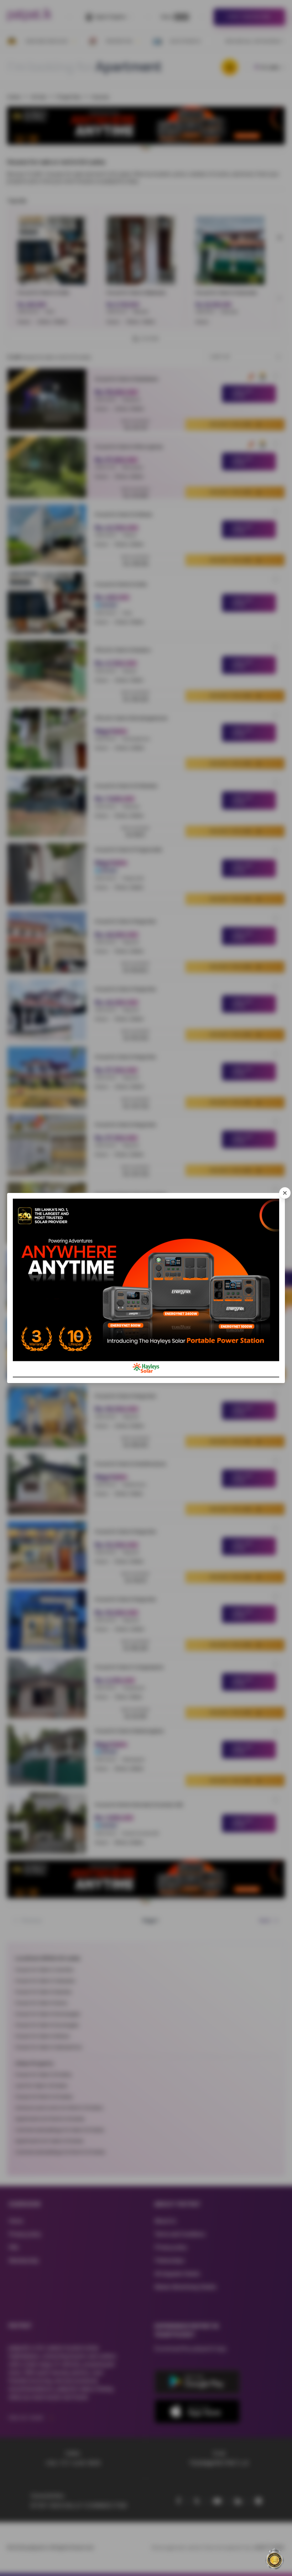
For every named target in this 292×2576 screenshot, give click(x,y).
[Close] (285, 1193)
